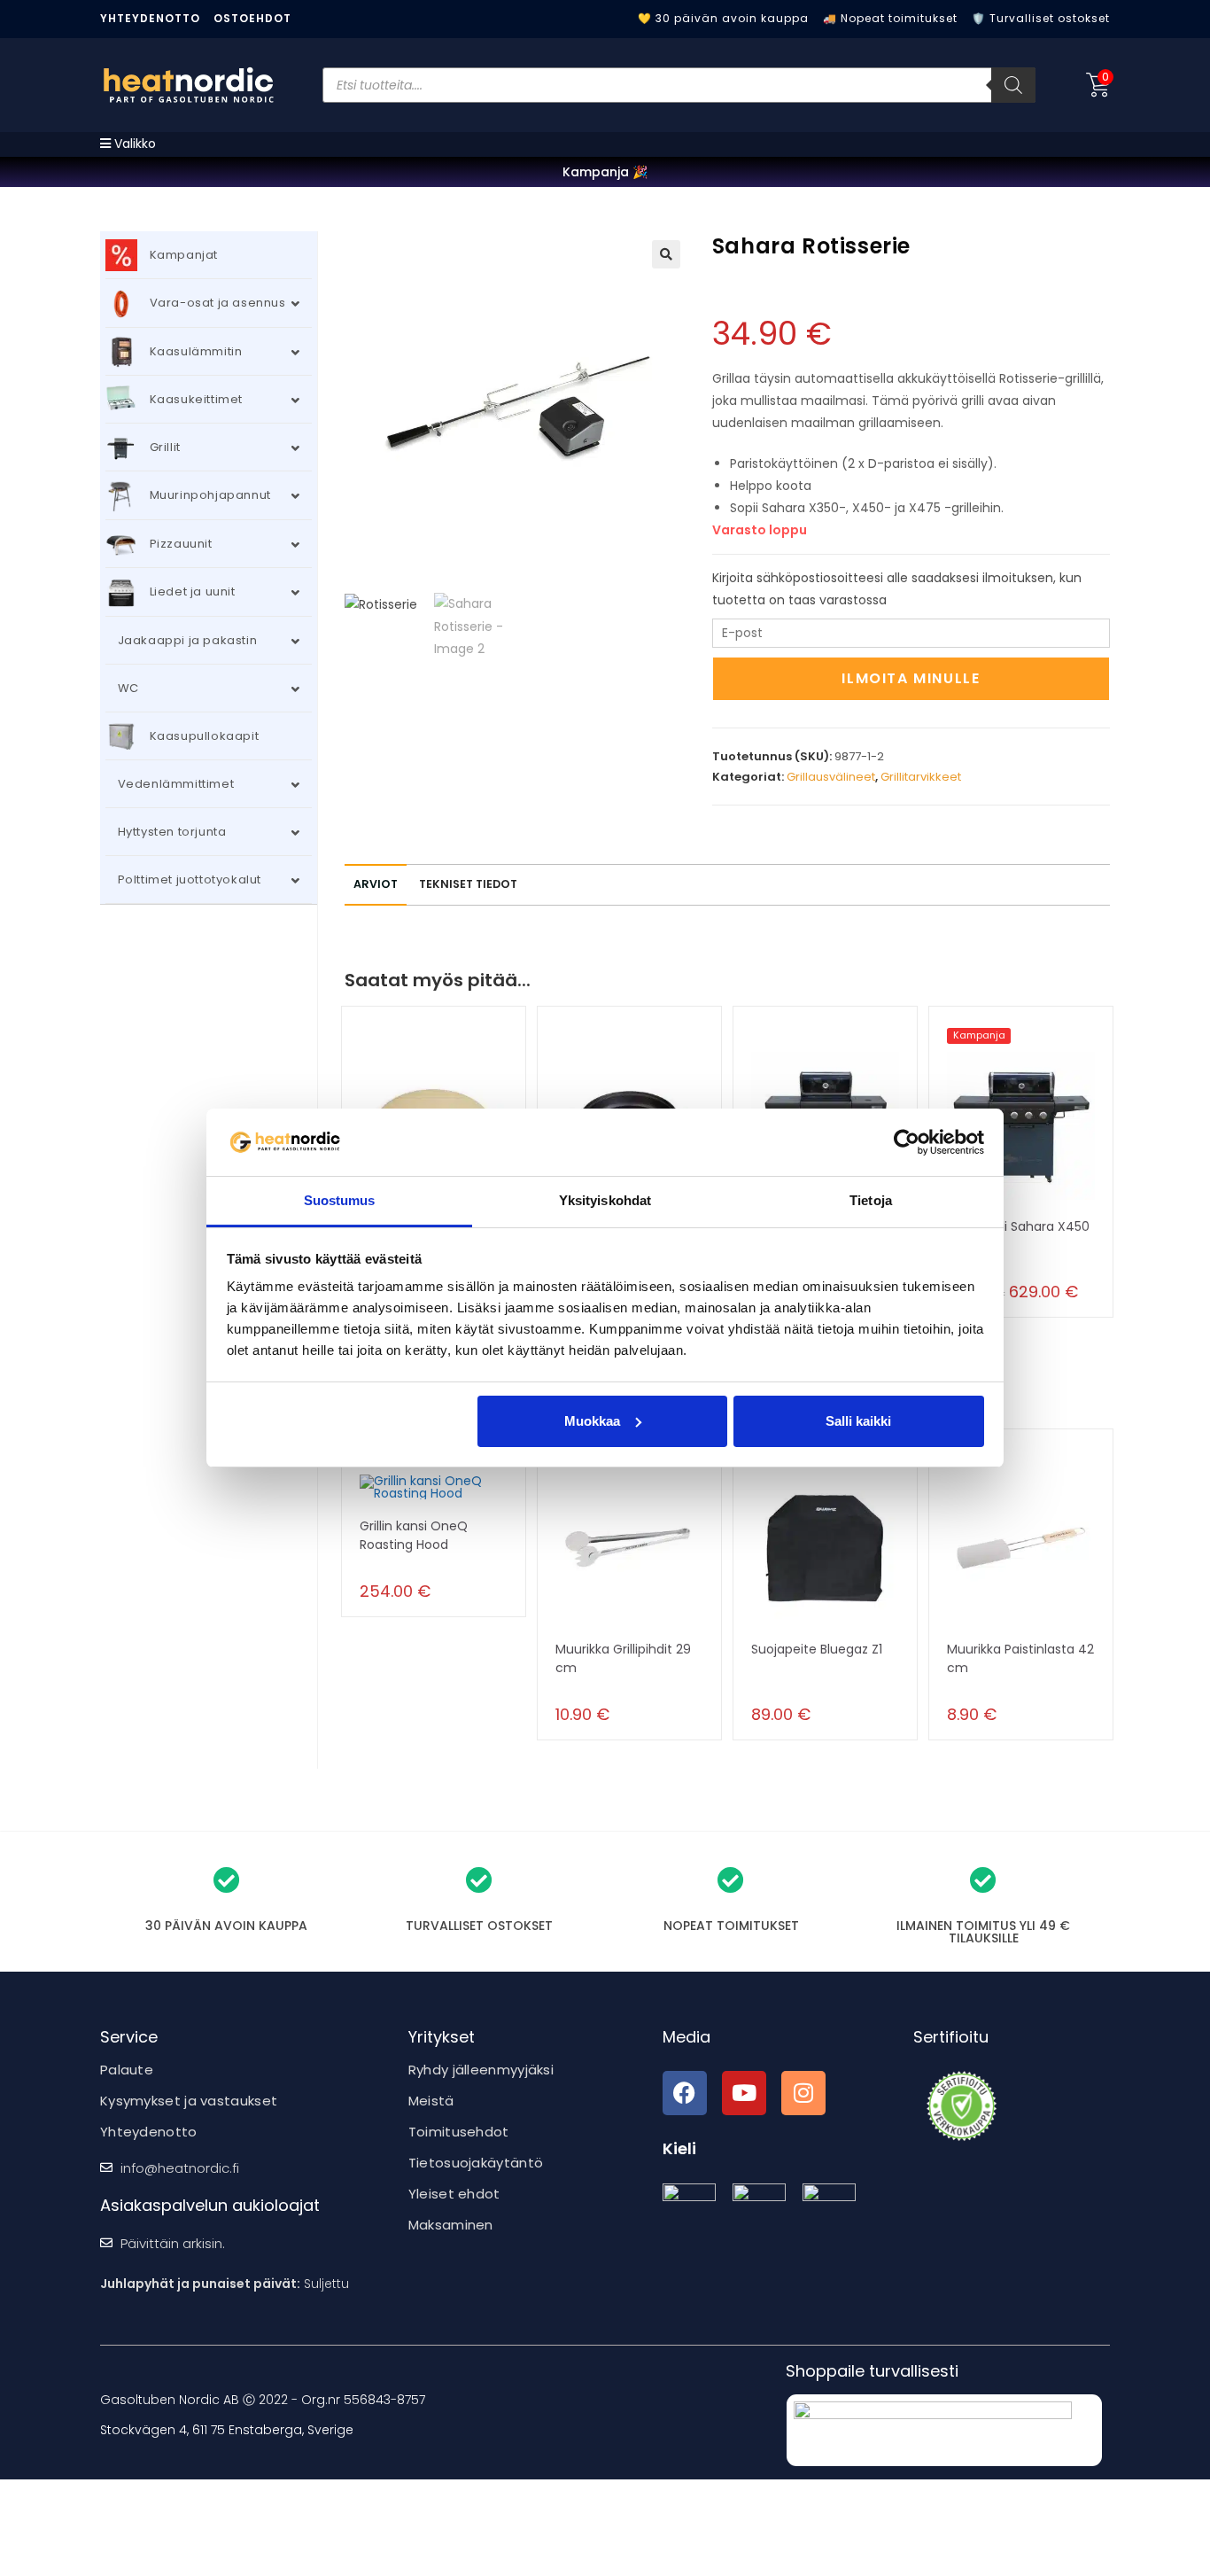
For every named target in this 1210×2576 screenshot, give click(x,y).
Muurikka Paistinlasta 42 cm (1020, 1658)
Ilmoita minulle (911, 678)
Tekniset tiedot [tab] (468, 884)
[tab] (376, 885)
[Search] (1013, 85)
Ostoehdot (252, 18)
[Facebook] (685, 2093)
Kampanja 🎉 (605, 172)
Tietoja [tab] (871, 1200)
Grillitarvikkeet (921, 777)
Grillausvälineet (831, 777)
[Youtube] (744, 2093)
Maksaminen (451, 2225)
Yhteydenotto (150, 18)
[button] (666, 254)
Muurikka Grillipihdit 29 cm (623, 1658)
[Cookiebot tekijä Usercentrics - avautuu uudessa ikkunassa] (907, 1142)
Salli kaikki (858, 1421)
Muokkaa (592, 1421)
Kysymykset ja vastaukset (189, 2101)
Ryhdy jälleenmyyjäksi (481, 2070)
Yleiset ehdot (454, 2194)
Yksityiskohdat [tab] (605, 1200)
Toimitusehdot (459, 2132)
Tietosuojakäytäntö (476, 2163)
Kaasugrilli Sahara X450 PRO (1018, 1236)
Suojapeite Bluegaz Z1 (817, 1649)
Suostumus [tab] (340, 1200)
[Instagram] (803, 2093)
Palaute (127, 2070)
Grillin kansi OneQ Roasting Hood (414, 1535)
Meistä (431, 2101)
